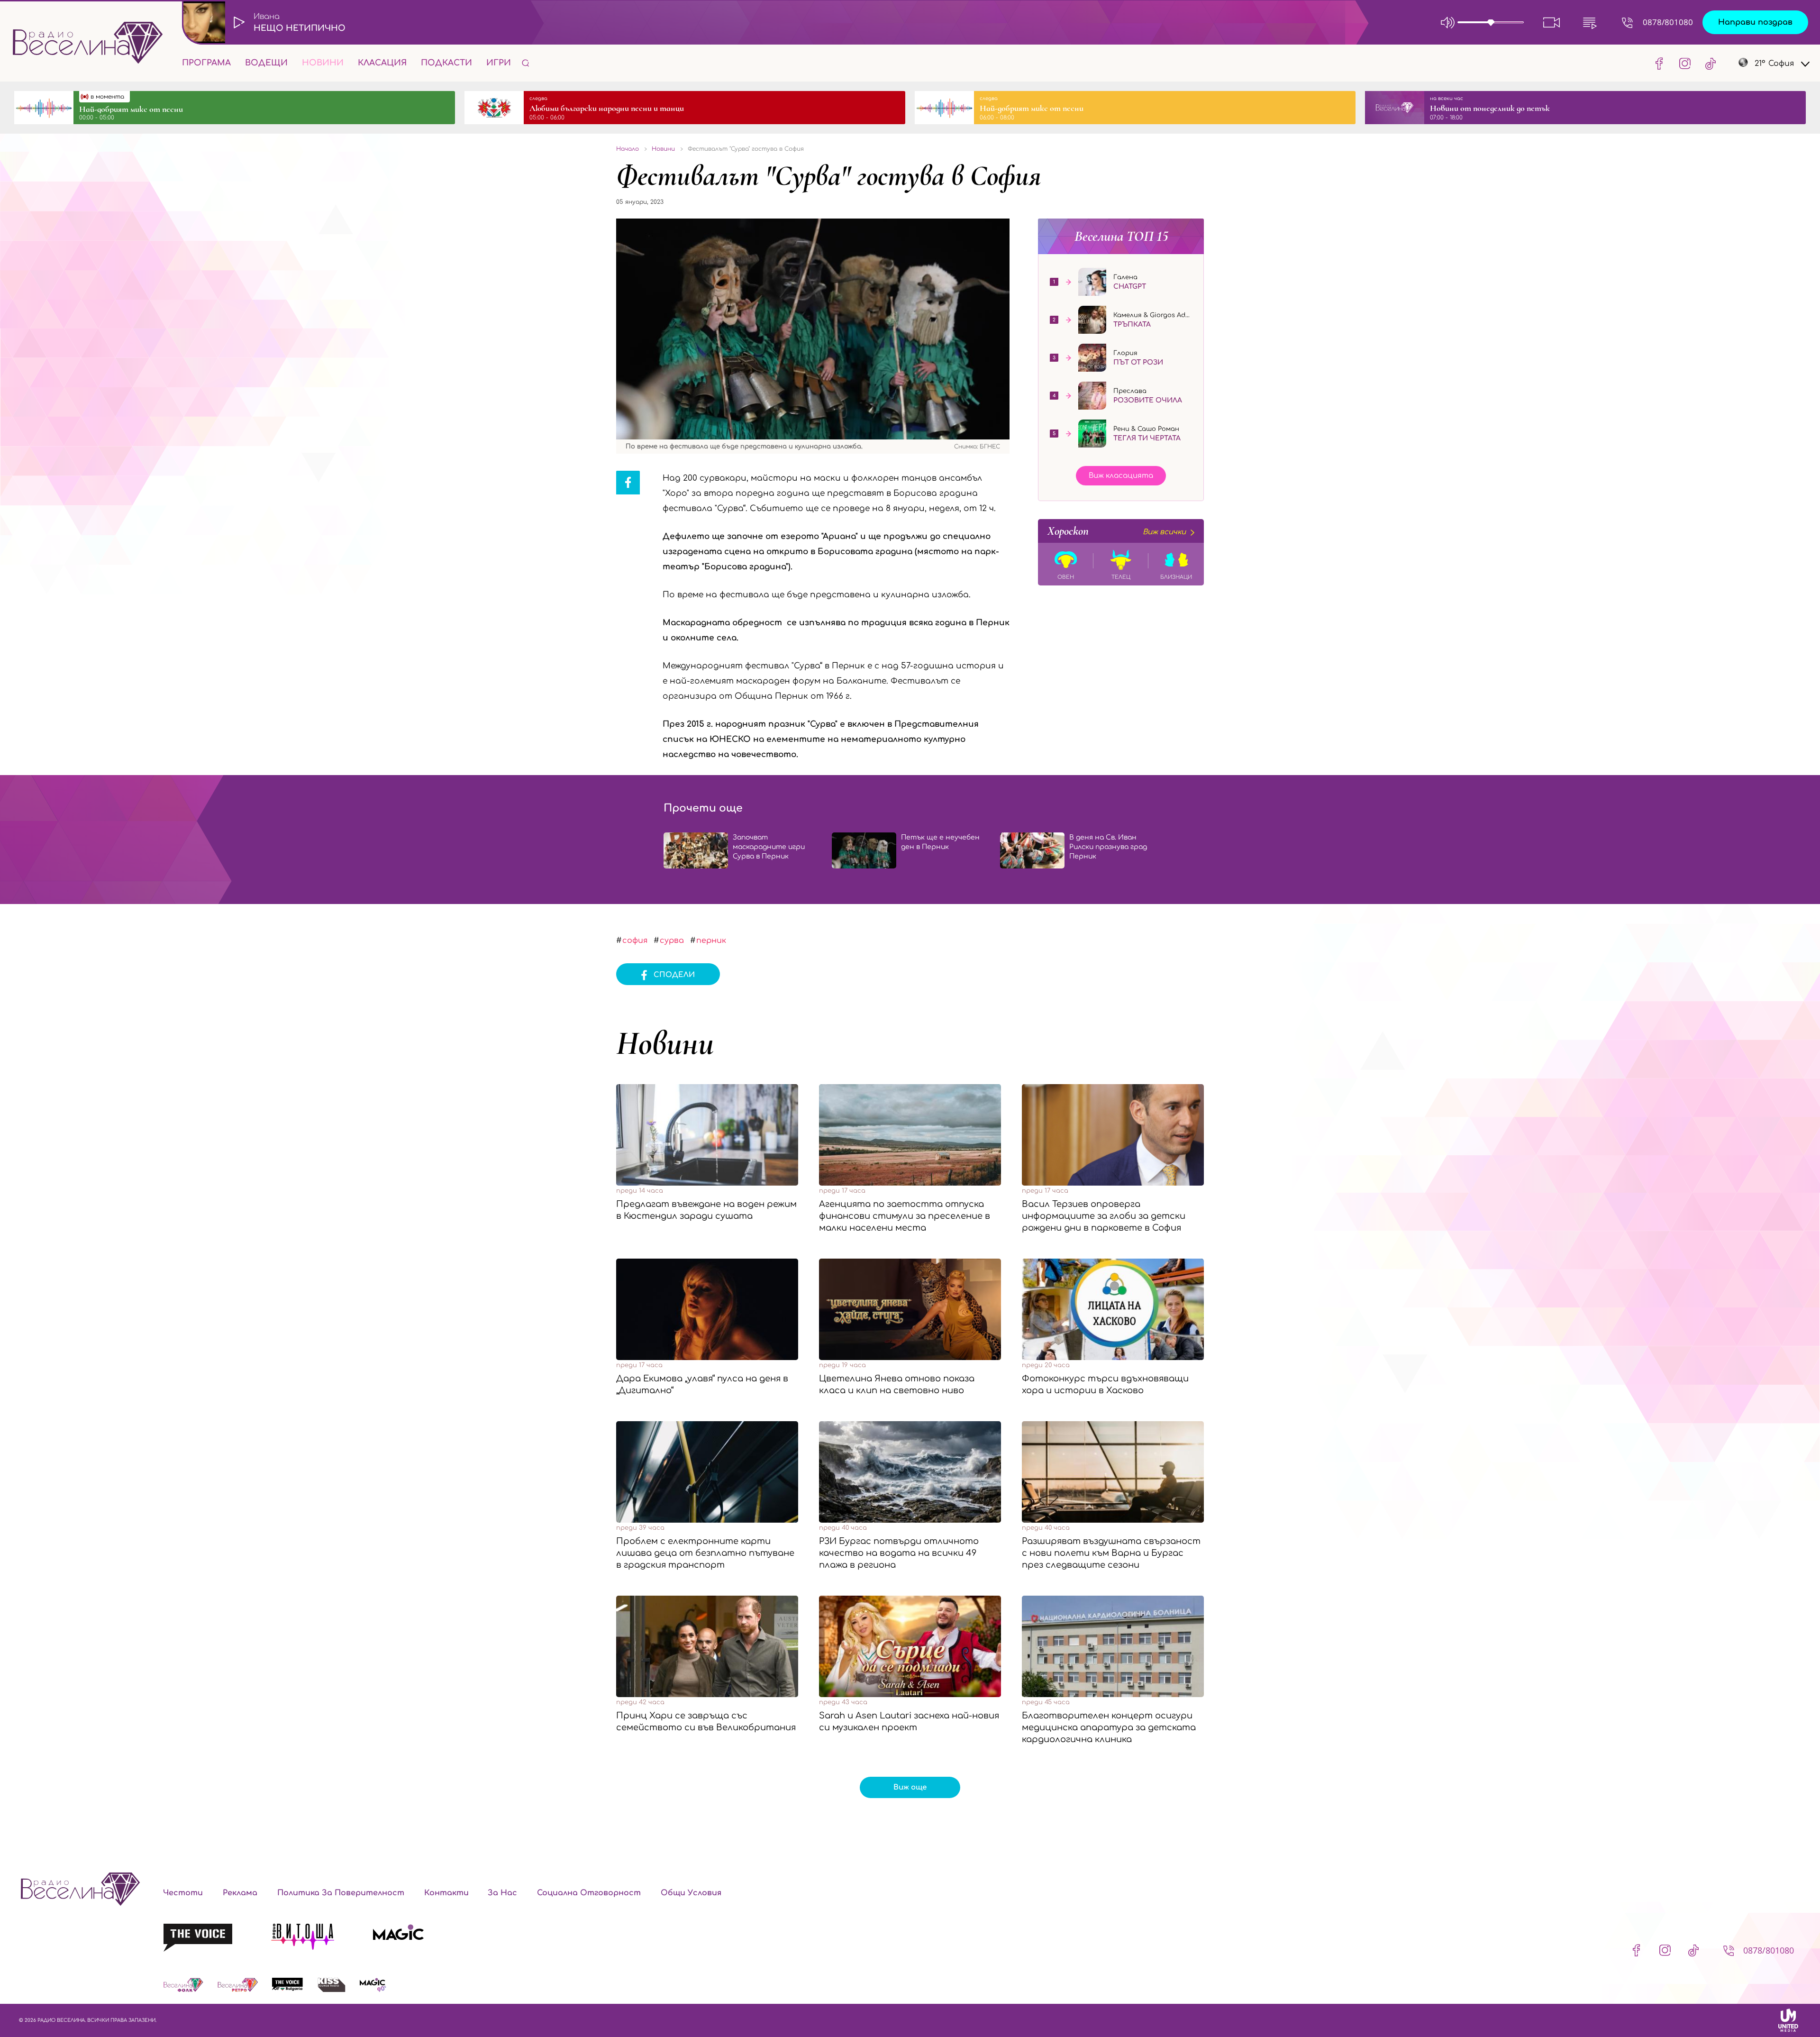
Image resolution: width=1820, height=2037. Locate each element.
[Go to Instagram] (1685, 63)
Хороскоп (1117, 531)
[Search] (526, 63)
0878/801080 (1668, 22)
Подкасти (446, 63)
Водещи (266, 63)
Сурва (672, 941)
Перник (711, 941)
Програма (206, 63)
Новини (323, 63)
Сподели (674, 975)
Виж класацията (1121, 476)
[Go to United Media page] (1788, 2020)
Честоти (183, 1893)
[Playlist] (1590, 22)
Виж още (910, 1787)
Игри (499, 63)
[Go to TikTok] (1708, 63)
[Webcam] (1552, 22)
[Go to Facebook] (1659, 63)
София (635, 941)
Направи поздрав (1755, 22)
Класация (382, 63)
